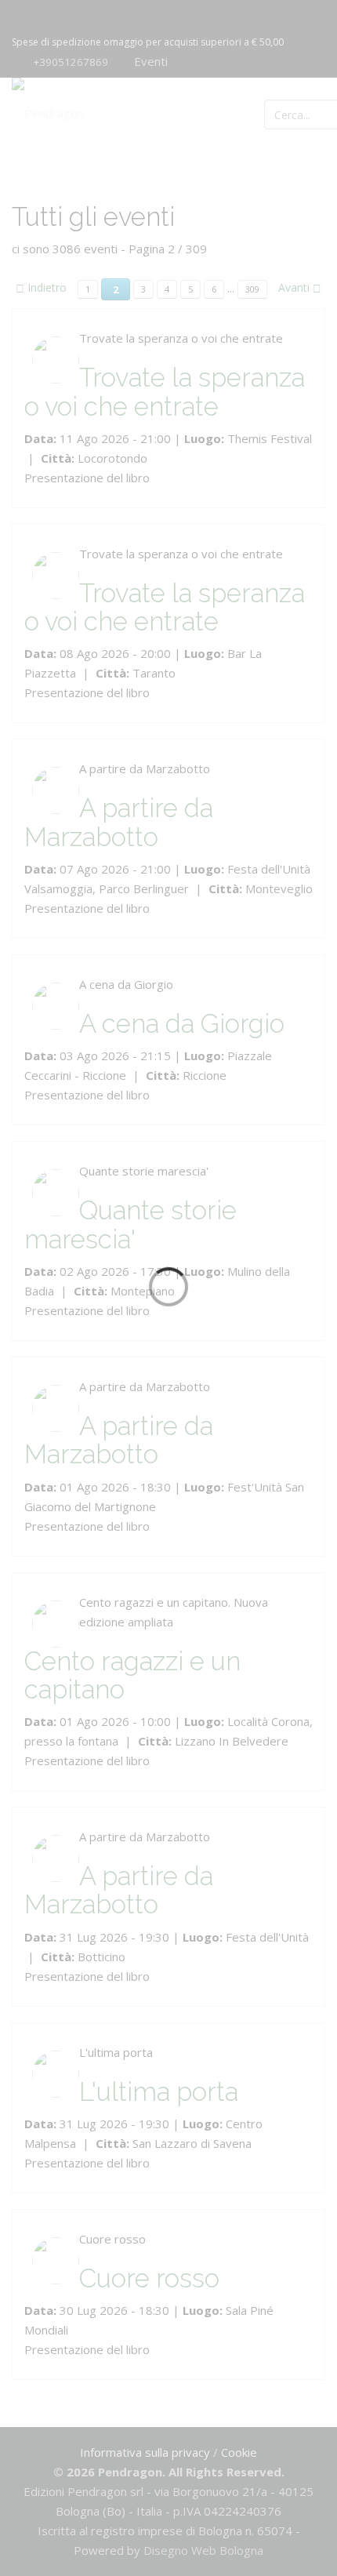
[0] (308, 113)
